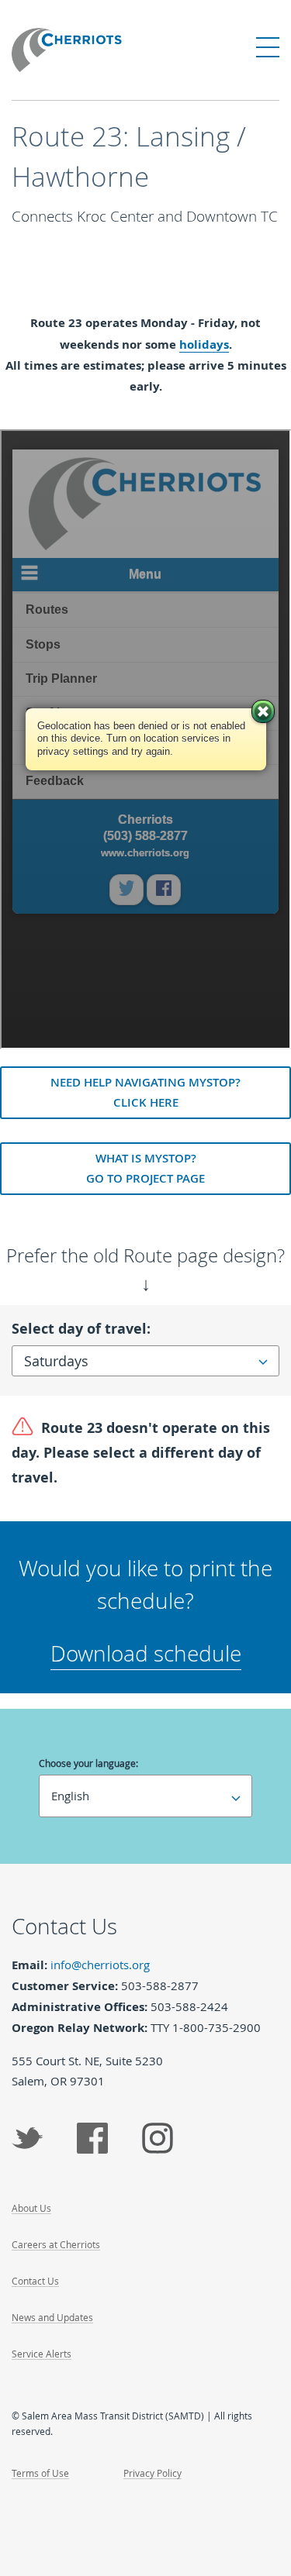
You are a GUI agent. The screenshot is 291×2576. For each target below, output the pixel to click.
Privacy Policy (152, 2473)
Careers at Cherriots (56, 2244)
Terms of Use (40, 2473)
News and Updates (52, 2317)
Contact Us (35, 2281)
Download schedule (146, 1653)
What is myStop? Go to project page (145, 1168)
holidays (204, 344)
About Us (31, 2208)
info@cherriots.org (100, 1965)
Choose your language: (88, 1763)
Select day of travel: (81, 1329)
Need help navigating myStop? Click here (145, 1092)
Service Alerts (42, 2354)
